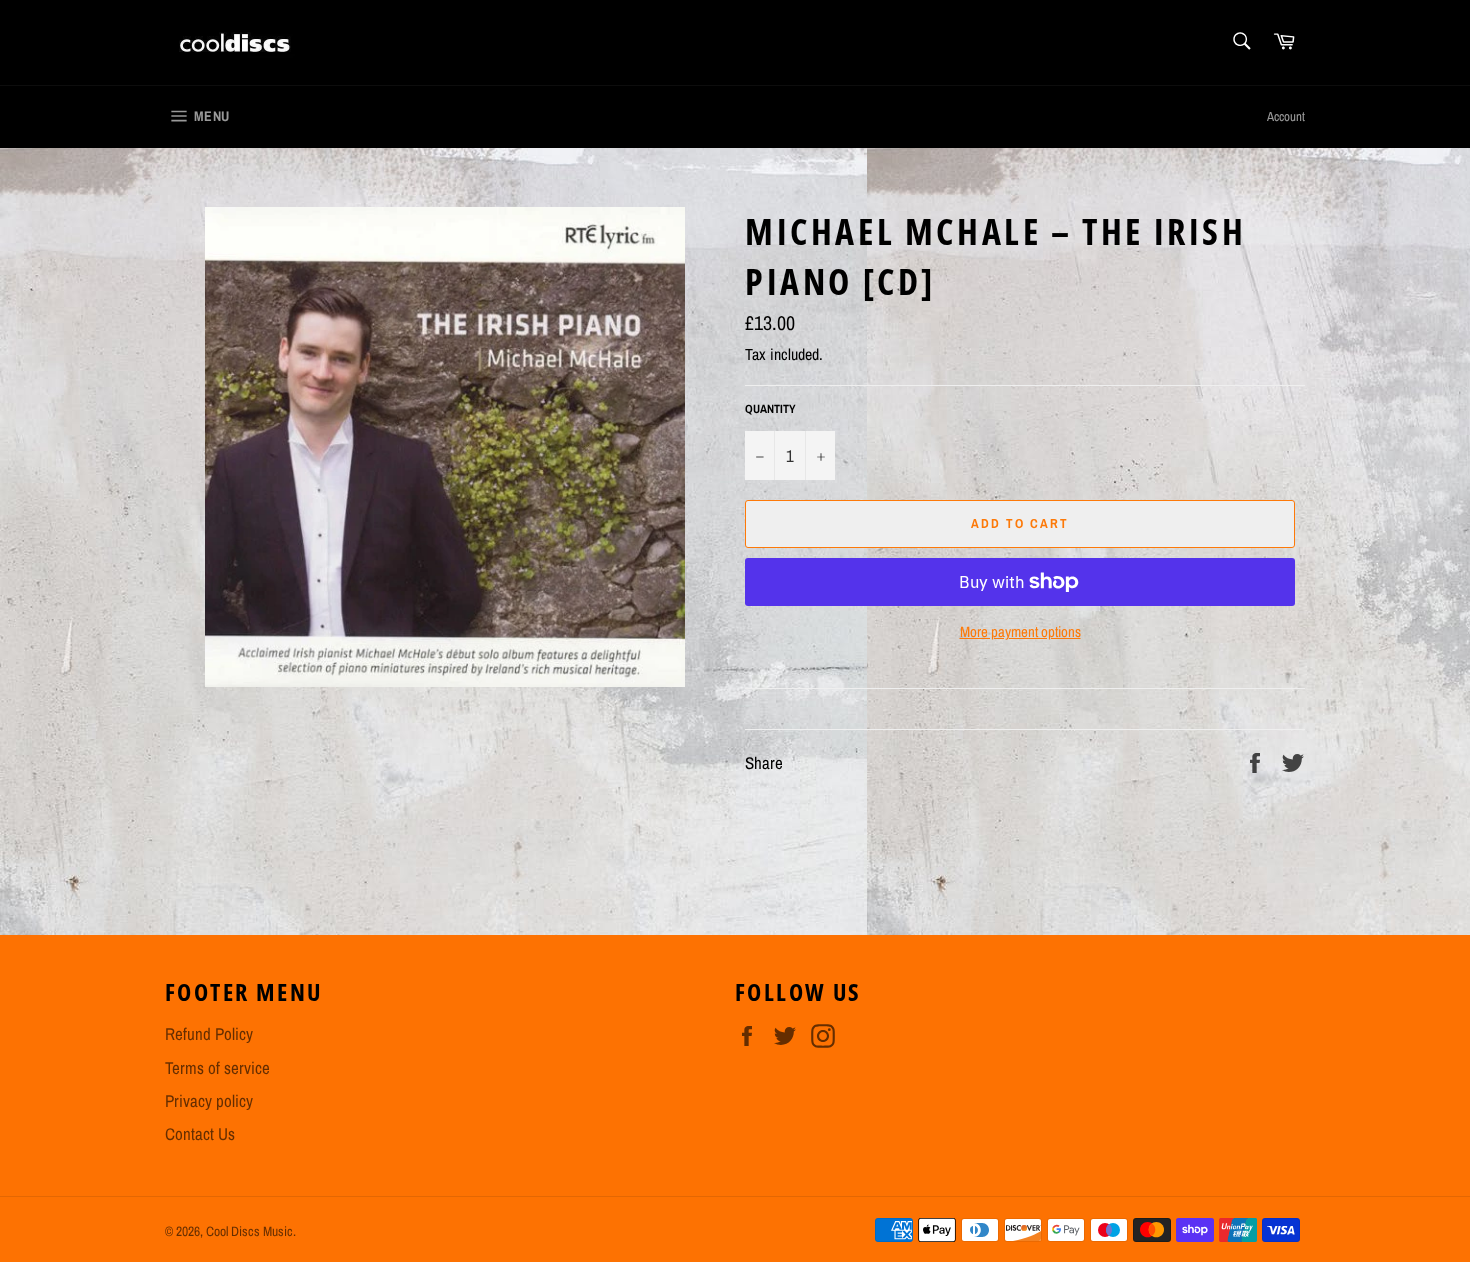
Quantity (770, 409)
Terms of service (217, 1067)
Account (1286, 116)
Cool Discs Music (249, 1231)
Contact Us (200, 1133)
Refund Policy (209, 1033)
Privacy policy (209, 1100)
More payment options (1020, 632)
